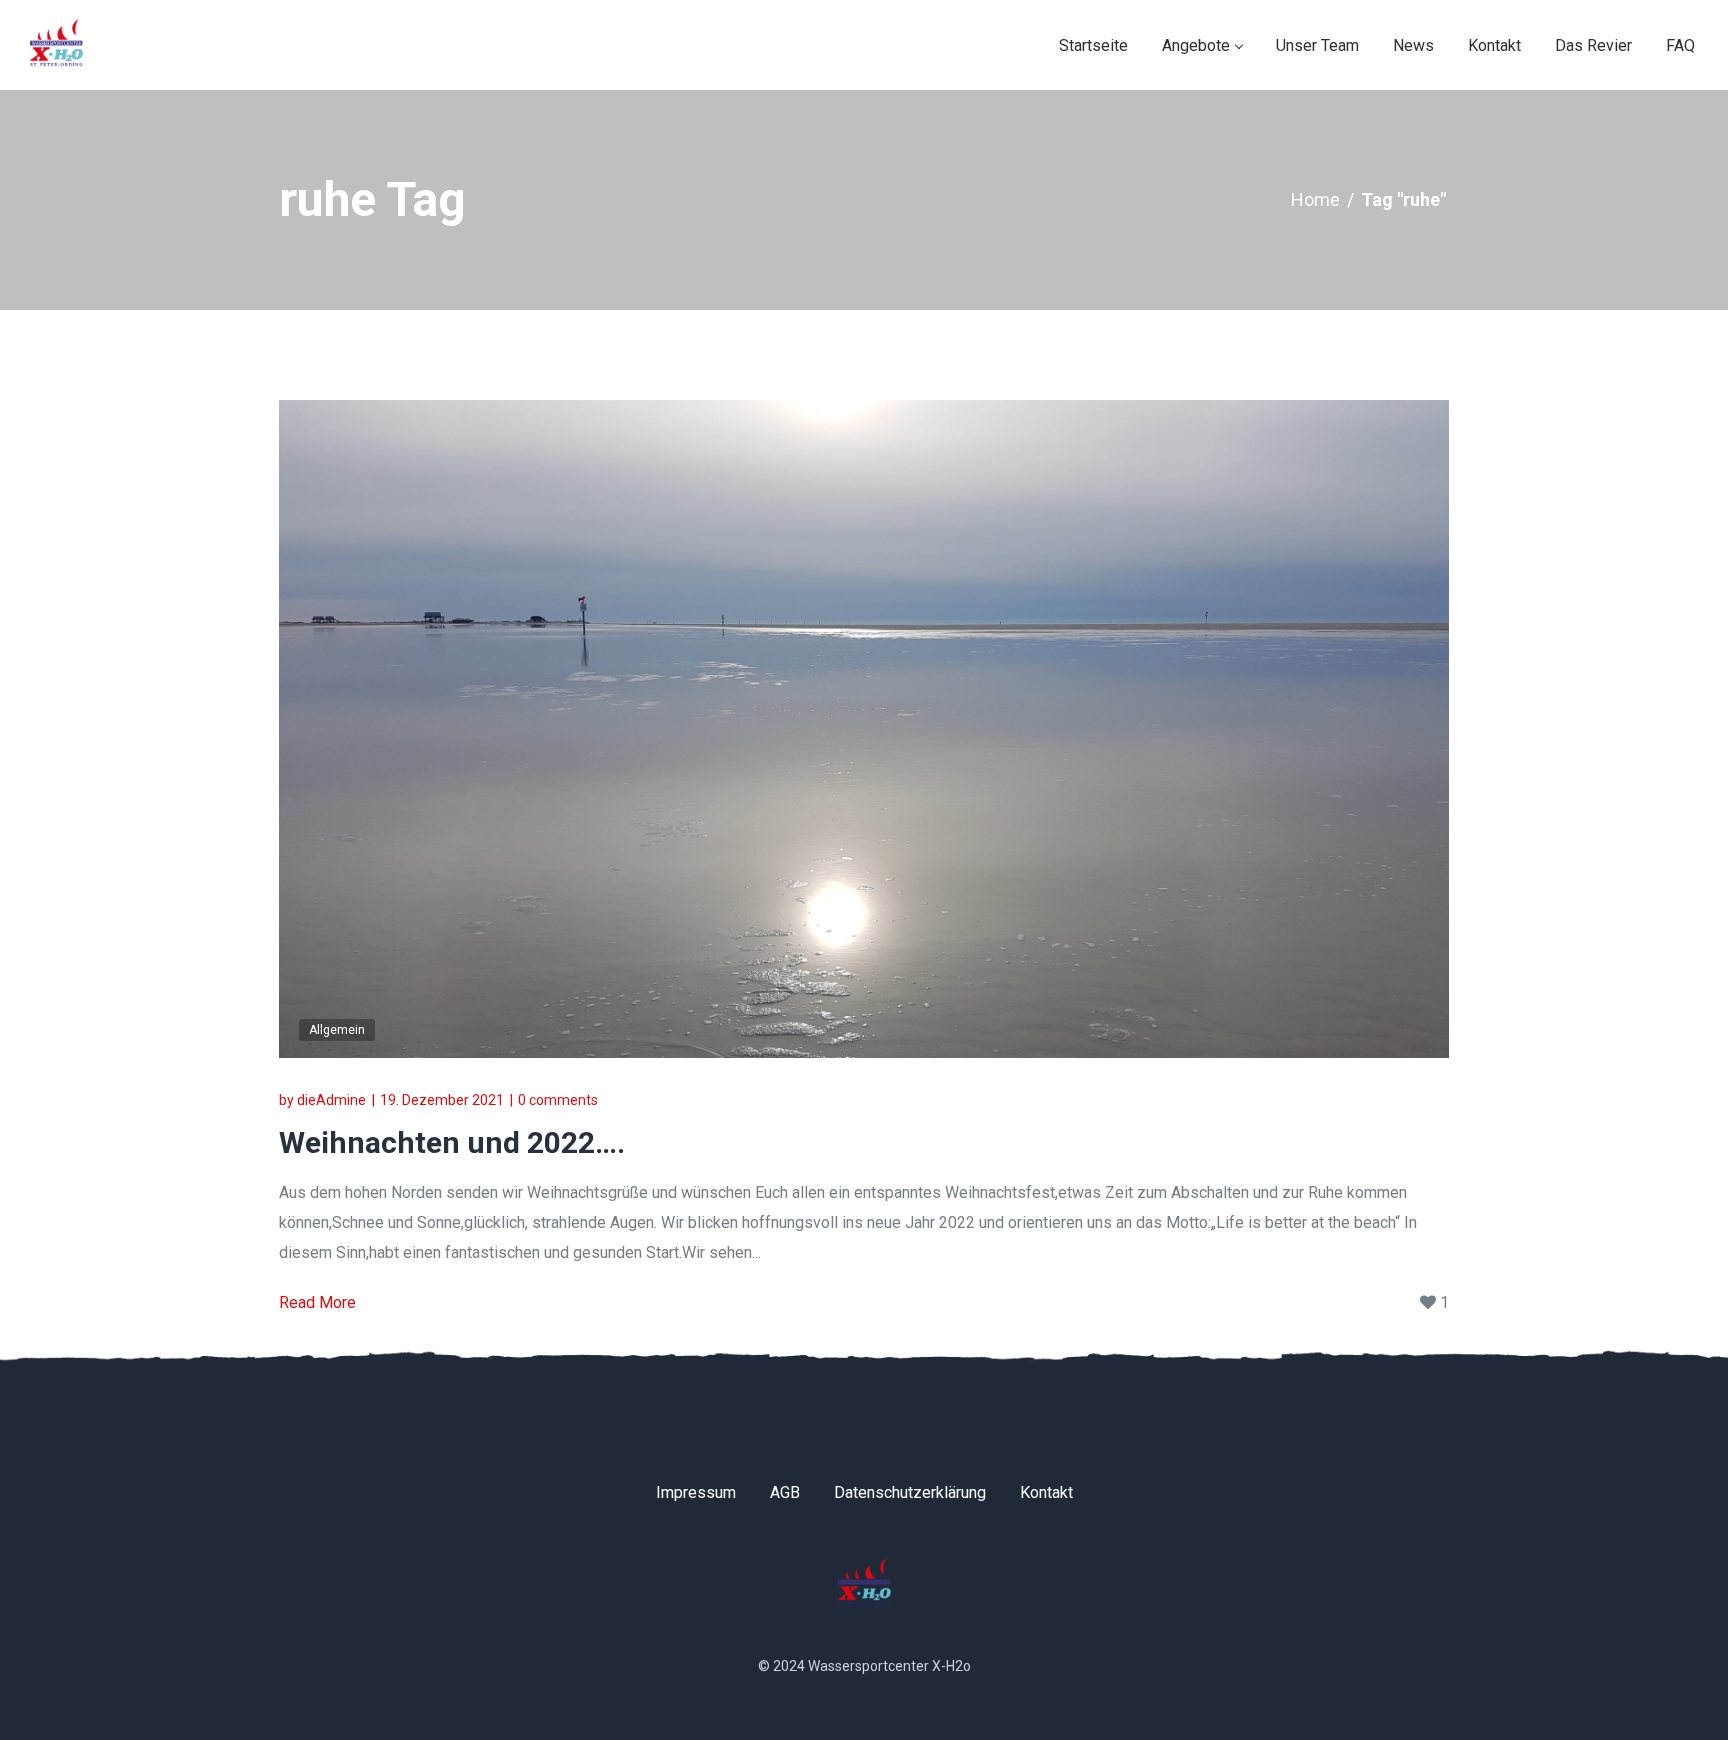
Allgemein (337, 1030)
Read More (317, 1302)
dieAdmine (331, 1100)
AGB (785, 1492)
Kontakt (1046, 1492)
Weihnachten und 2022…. (452, 1142)
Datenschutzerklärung (910, 1492)
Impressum (696, 1492)
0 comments (558, 1100)
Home (1315, 199)
